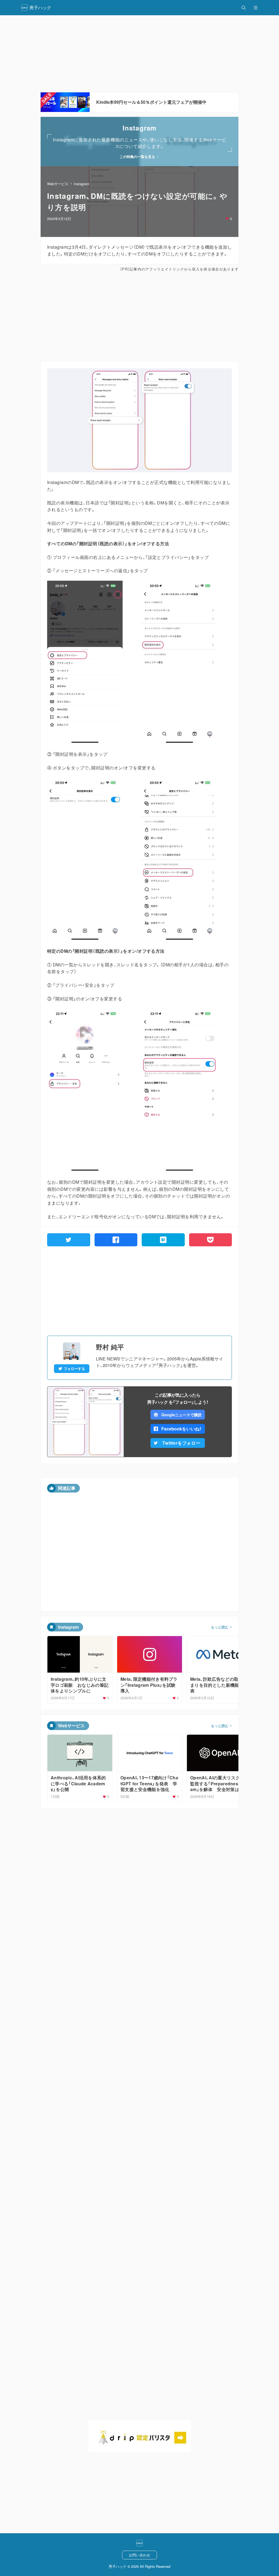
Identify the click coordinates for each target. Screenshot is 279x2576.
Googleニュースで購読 (181, 1415)
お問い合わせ (139, 2555)
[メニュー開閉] (256, 8)
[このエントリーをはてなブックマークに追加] (163, 1240)
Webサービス (58, 184)
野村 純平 (110, 1347)
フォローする (74, 1369)
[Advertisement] (139, 54)
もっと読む (220, 1627)
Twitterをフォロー (181, 1443)
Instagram (82, 184)
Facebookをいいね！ (181, 1429)
